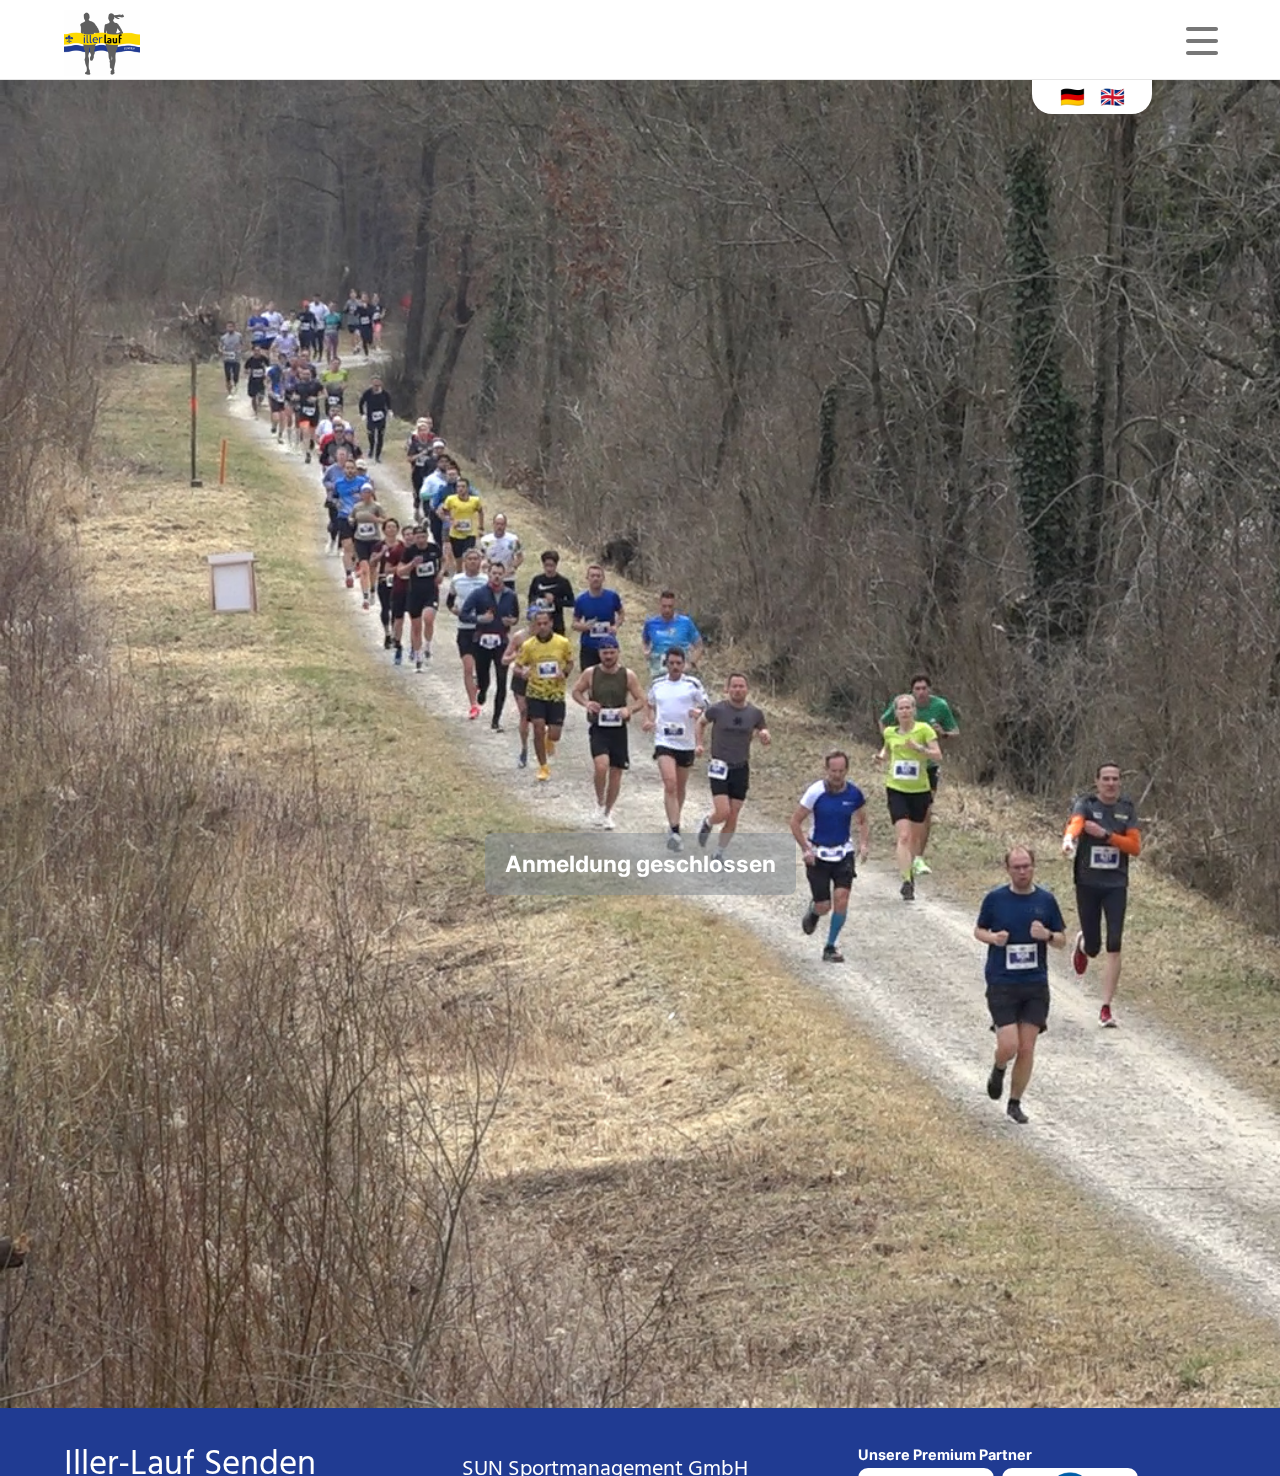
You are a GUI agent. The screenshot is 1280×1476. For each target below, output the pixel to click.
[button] (1072, 95)
